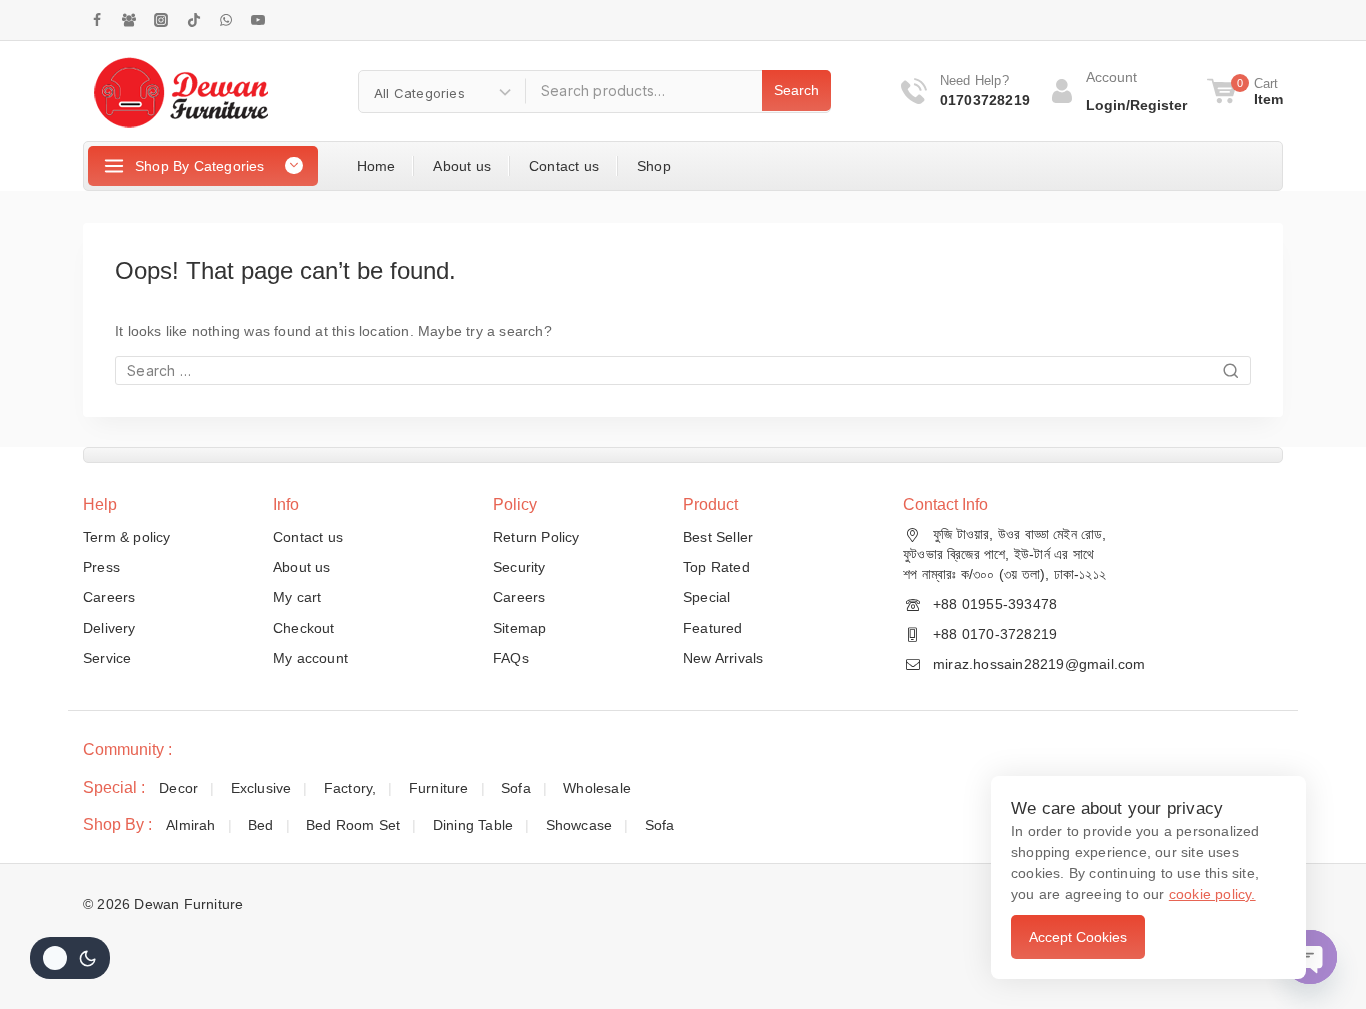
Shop (654, 166)
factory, (350, 788)
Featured (713, 628)
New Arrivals (723, 658)
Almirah (190, 825)
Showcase (579, 825)
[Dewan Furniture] (180, 91)
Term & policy (127, 537)
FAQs (511, 658)
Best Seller (718, 537)
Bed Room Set (353, 825)
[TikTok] (194, 20)
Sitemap (519, 628)
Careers (109, 597)
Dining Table (473, 825)
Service (107, 658)
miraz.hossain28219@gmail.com (1039, 664)
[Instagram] (161, 20)
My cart (297, 597)
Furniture (439, 788)
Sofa (516, 788)
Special (706, 597)
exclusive (261, 788)
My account (310, 658)
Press (101, 567)
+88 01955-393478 (995, 604)
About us (462, 166)
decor (178, 788)
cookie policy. (1212, 894)
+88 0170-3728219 (995, 634)
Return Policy (536, 537)
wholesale (597, 788)
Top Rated (716, 567)
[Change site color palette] (70, 958)
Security (519, 567)
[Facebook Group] (129, 20)
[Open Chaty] (1310, 957)
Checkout (304, 628)
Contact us (564, 166)
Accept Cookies (1078, 937)
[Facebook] (97, 20)
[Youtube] (258, 20)
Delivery (109, 628)
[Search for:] (683, 371)
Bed (261, 825)
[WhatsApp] (226, 20)
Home (376, 166)
